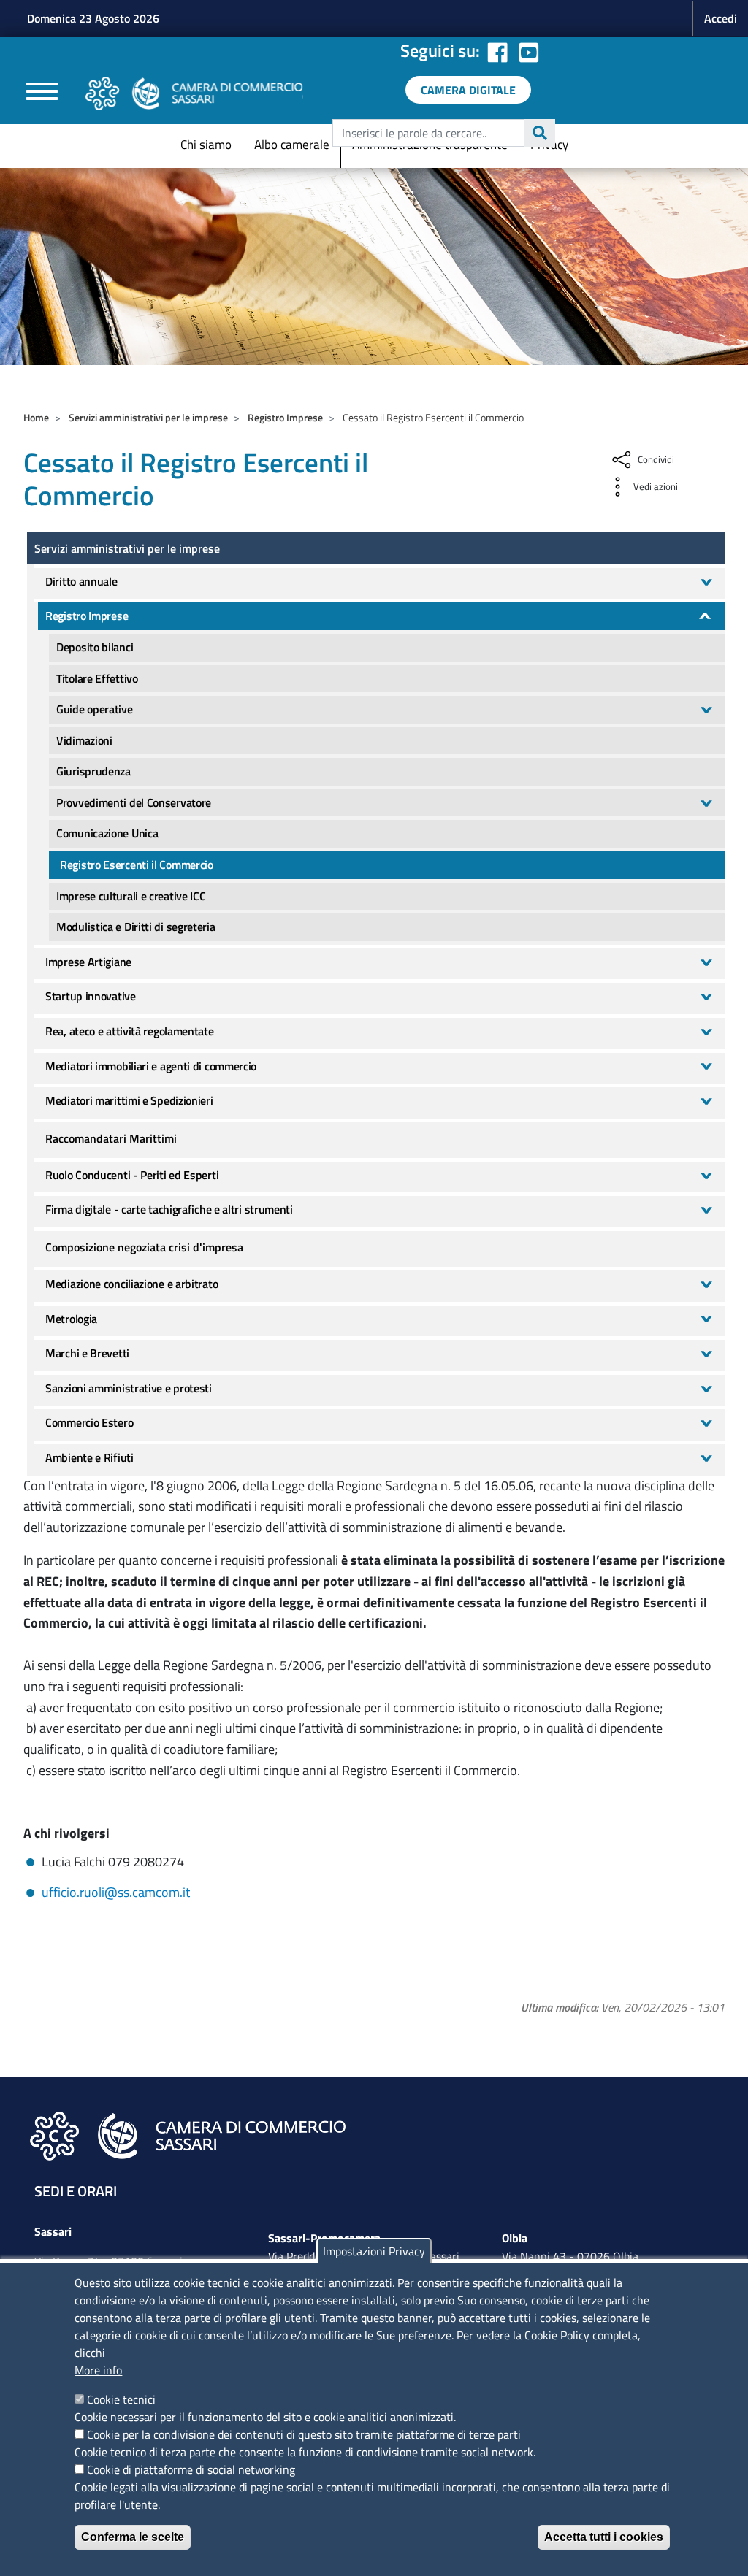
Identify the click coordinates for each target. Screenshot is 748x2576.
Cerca (540, 133)
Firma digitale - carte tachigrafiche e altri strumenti (169, 1209)
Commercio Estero (89, 1422)
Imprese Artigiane (88, 962)
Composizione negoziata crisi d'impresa (144, 1247)
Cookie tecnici (121, 2399)
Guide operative (95, 709)
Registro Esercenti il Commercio (137, 865)
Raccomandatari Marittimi (111, 1138)
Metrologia (71, 1319)
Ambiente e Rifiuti (89, 1457)
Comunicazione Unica (107, 833)
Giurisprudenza (93, 771)
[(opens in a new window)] (529, 50)
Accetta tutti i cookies (604, 2537)
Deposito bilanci (95, 647)
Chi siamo (206, 145)
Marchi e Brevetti (87, 1353)
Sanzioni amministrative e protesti (129, 1388)
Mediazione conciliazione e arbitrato (131, 1284)
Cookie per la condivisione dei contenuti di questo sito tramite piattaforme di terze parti (304, 2434)
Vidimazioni (84, 740)
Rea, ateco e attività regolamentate (130, 1031)
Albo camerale (292, 145)
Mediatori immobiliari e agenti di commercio (151, 1066)
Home (36, 417)
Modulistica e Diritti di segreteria (136, 927)
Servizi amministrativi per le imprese (148, 417)
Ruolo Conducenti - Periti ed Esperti (132, 1175)
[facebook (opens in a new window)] (497, 50)
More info (98, 2370)
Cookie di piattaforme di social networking (191, 2469)
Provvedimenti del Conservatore (134, 802)
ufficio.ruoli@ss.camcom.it (116, 1892)
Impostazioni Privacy (374, 2251)
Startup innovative (91, 996)
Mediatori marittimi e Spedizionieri (129, 1100)
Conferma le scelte (133, 2537)
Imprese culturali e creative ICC (131, 896)
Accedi (721, 18)
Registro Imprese (285, 417)
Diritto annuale (81, 581)
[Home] (194, 93)
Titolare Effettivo (97, 678)
